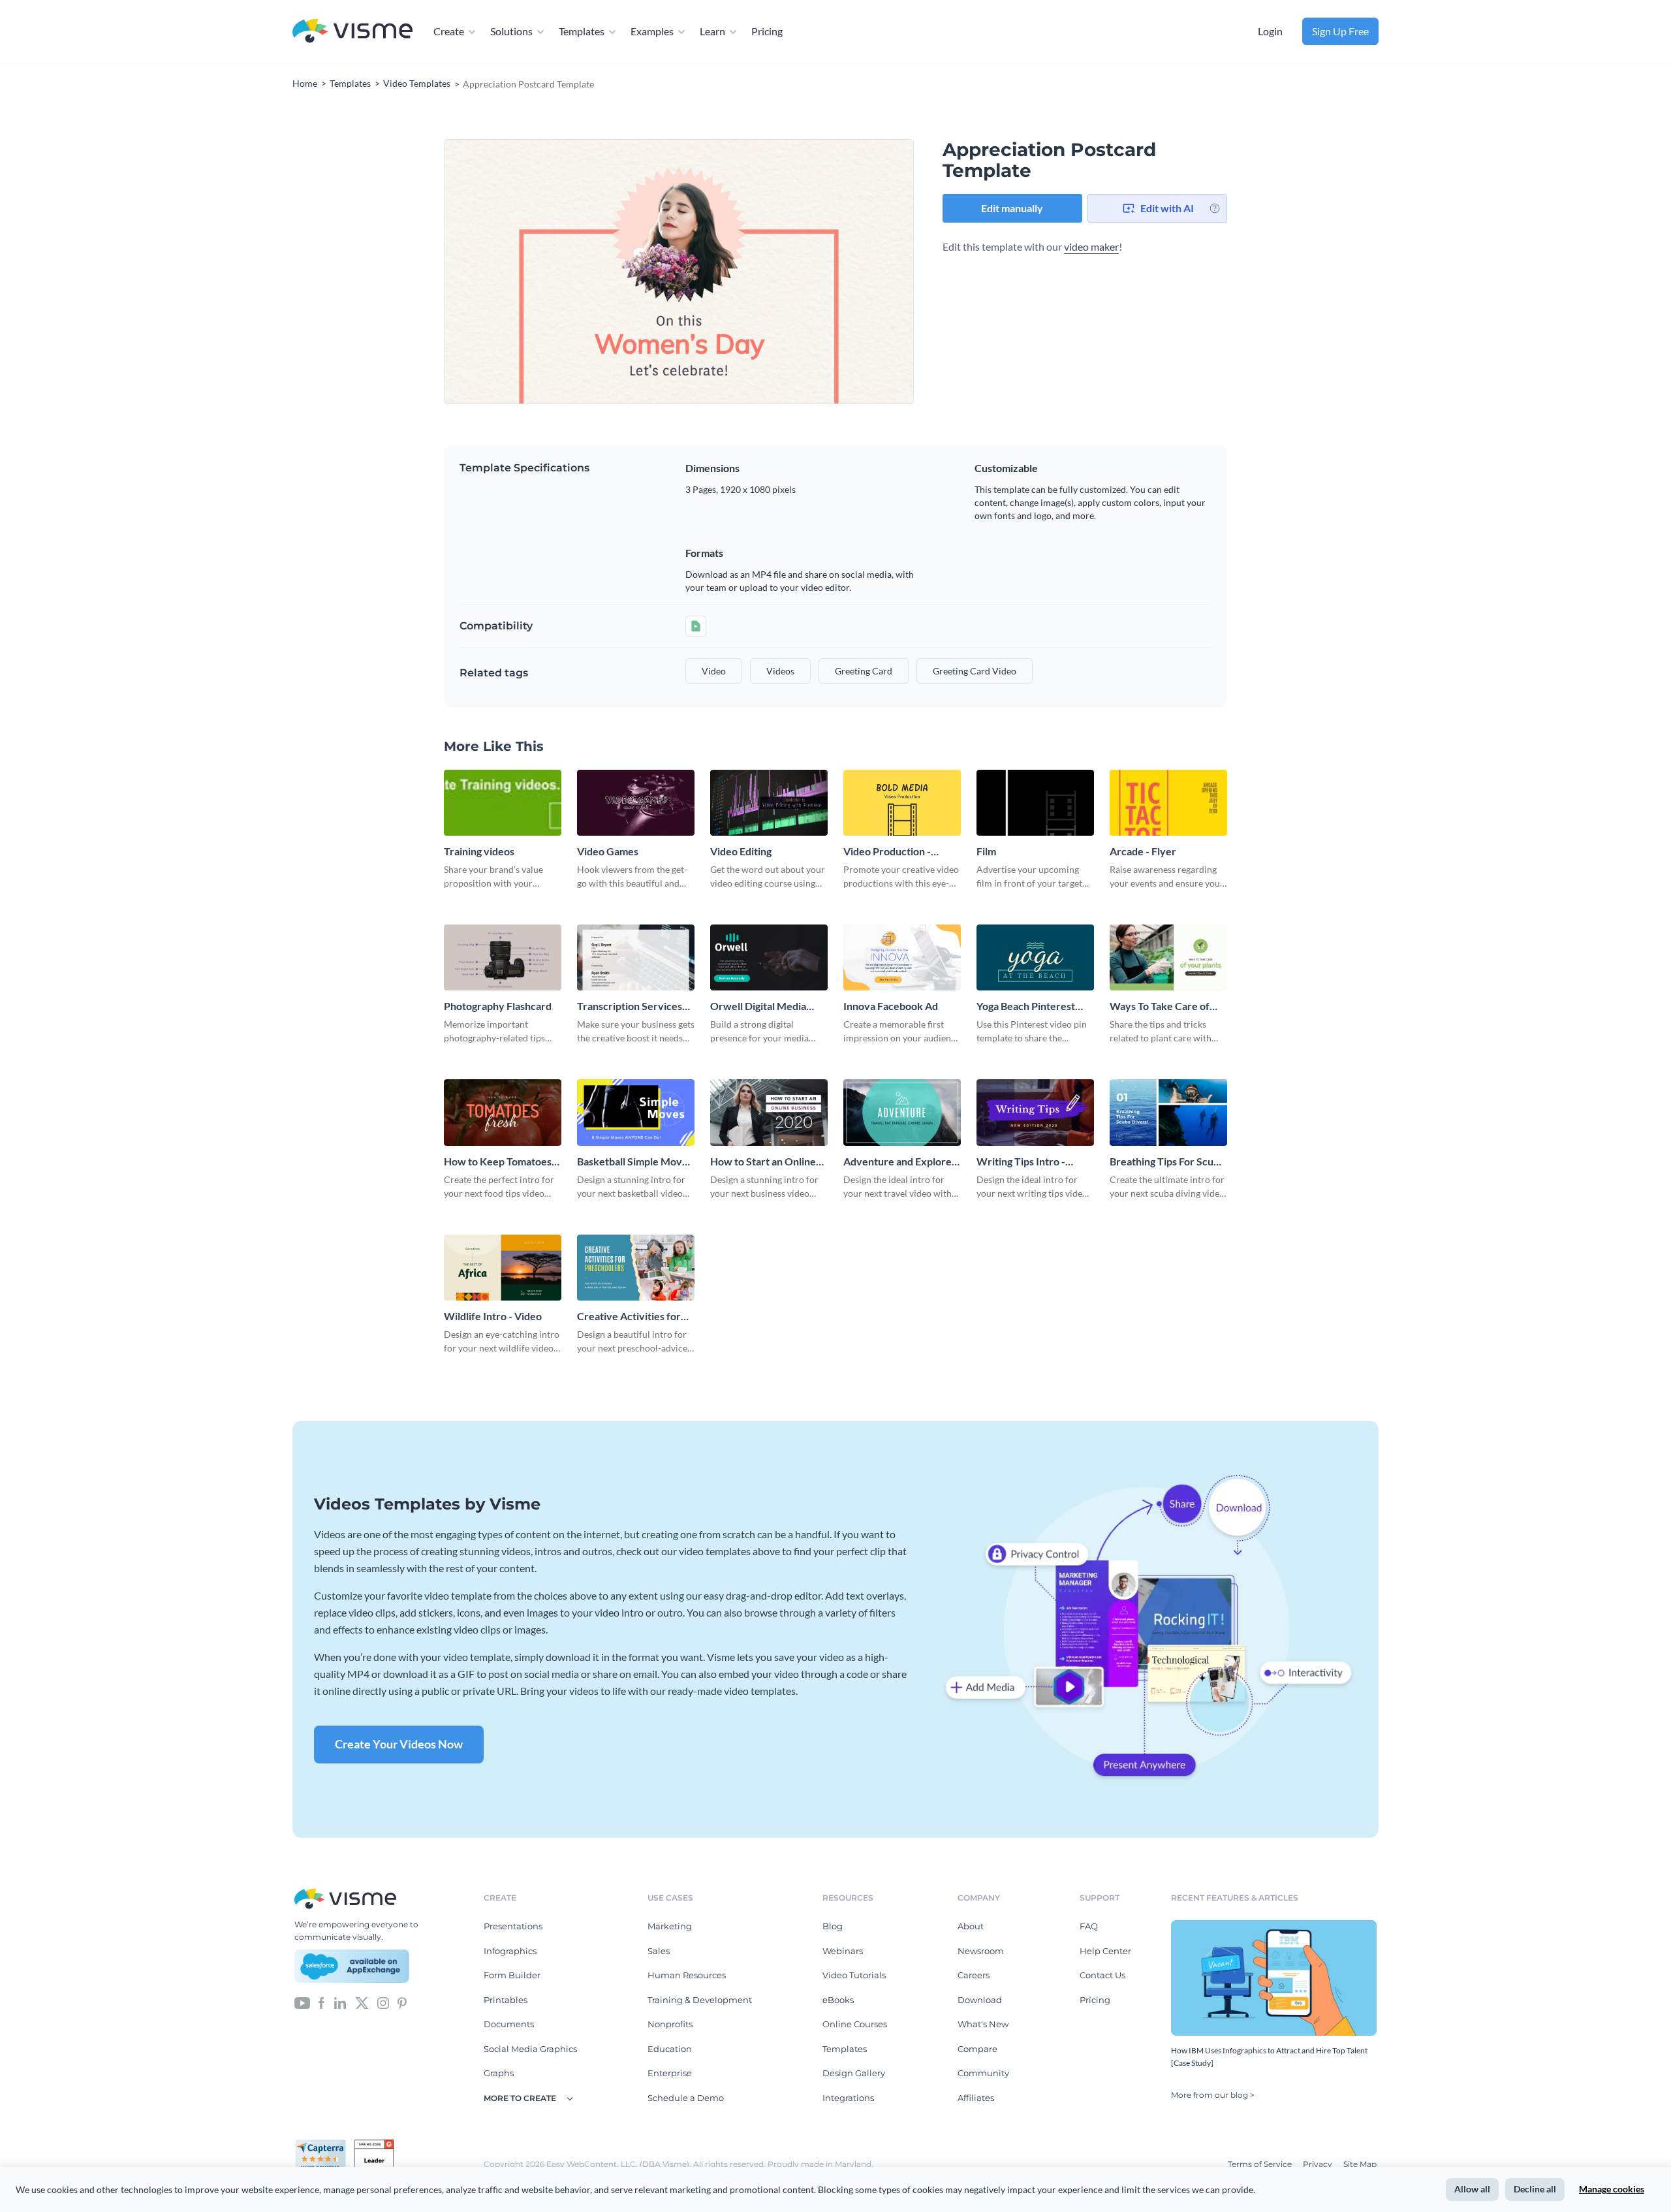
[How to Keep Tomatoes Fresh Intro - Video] (503, 1112)
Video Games (608, 851)
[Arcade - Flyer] (1168, 803)
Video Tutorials (854, 1975)
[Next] (796, 271)
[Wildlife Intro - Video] (503, 1268)
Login (1270, 31)
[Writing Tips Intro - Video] (1035, 1112)
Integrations (848, 2098)
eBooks (838, 2000)
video (714, 671)
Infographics (510, 1951)
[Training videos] (503, 803)
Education (670, 2049)
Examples (652, 31)
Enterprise (670, 2073)
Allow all (1472, 2189)
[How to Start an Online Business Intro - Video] (769, 1112)
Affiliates (976, 2098)
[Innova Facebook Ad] (902, 957)
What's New (983, 2024)
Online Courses (855, 2024)
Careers (974, 1975)
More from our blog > (1213, 2095)
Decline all (1535, 2189)
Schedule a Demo (686, 2098)
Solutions (511, 31)
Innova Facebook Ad (891, 1006)
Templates (582, 31)
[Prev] (561, 271)
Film (986, 851)
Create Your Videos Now (399, 1744)
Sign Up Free (1340, 31)
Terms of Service (1261, 2164)
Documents (509, 2024)
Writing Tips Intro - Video (1021, 1162)
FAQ (1089, 1926)
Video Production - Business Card (887, 852)
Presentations (513, 1926)
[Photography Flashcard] (503, 957)
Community (983, 2073)
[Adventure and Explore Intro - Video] (902, 1112)
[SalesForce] (352, 1967)
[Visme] (352, 32)
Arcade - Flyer (1143, 851)
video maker (1091, 246)
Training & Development (700, 2000)
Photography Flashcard (498, 1006)
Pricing (767, 31)
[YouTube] (302, 2002)
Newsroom (981, 1951)
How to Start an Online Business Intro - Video (763, 1162)
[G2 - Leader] (374, 2145)
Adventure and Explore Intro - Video (898, 1162)
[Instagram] (383, 2002)
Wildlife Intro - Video (493, 1316)
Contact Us (1102, 1975)
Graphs (499, 2073)
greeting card (864, 671)
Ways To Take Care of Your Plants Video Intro (1163, 1006)
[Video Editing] (769, 803)
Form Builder (512, 1975)
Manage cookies (1612, 2189)
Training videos (479, 851)
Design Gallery (854, 2073)
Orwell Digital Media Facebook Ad (758, 1006)
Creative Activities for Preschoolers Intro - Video (629, 1317)
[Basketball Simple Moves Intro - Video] (636, 1112)
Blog (833, 1926)
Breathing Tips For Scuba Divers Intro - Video (1167, 1162)
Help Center (1105, 1951)
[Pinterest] (402, 2002)
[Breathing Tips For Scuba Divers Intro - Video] (1168, 1112)
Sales (659, 1951)
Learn (712, 31)
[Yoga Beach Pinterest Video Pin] (1035, 957)
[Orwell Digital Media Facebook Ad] (769, 957)
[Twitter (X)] (362, 2002)
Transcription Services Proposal (630, 1006)
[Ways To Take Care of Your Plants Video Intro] (1168, 957)
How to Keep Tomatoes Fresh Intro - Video (498, 1162)
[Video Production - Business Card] (902, 803)
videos (780, 671)
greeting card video (975, 671)
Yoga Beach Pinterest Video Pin (1026, 1006)
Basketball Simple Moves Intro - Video (635, 1162)
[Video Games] (636, 803)
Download (980, 2000)
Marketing (670, 1926)
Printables (506, 2000)
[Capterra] (324, 2145)
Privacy (1319, 2164)
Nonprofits (670, 2024)
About (971, 1926)
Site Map (1360, 2164)
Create (449, 31)
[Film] (1035, 803)
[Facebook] (321, 2002)
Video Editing (741, 851)
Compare (977, 2049)
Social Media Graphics (530, 2049)
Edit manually (1012, 208)
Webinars (843, 1951)
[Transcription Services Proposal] (636, 957)
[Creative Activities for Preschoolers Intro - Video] (636, 1268)
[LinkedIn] (340, 2002)
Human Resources (687, 1975)
